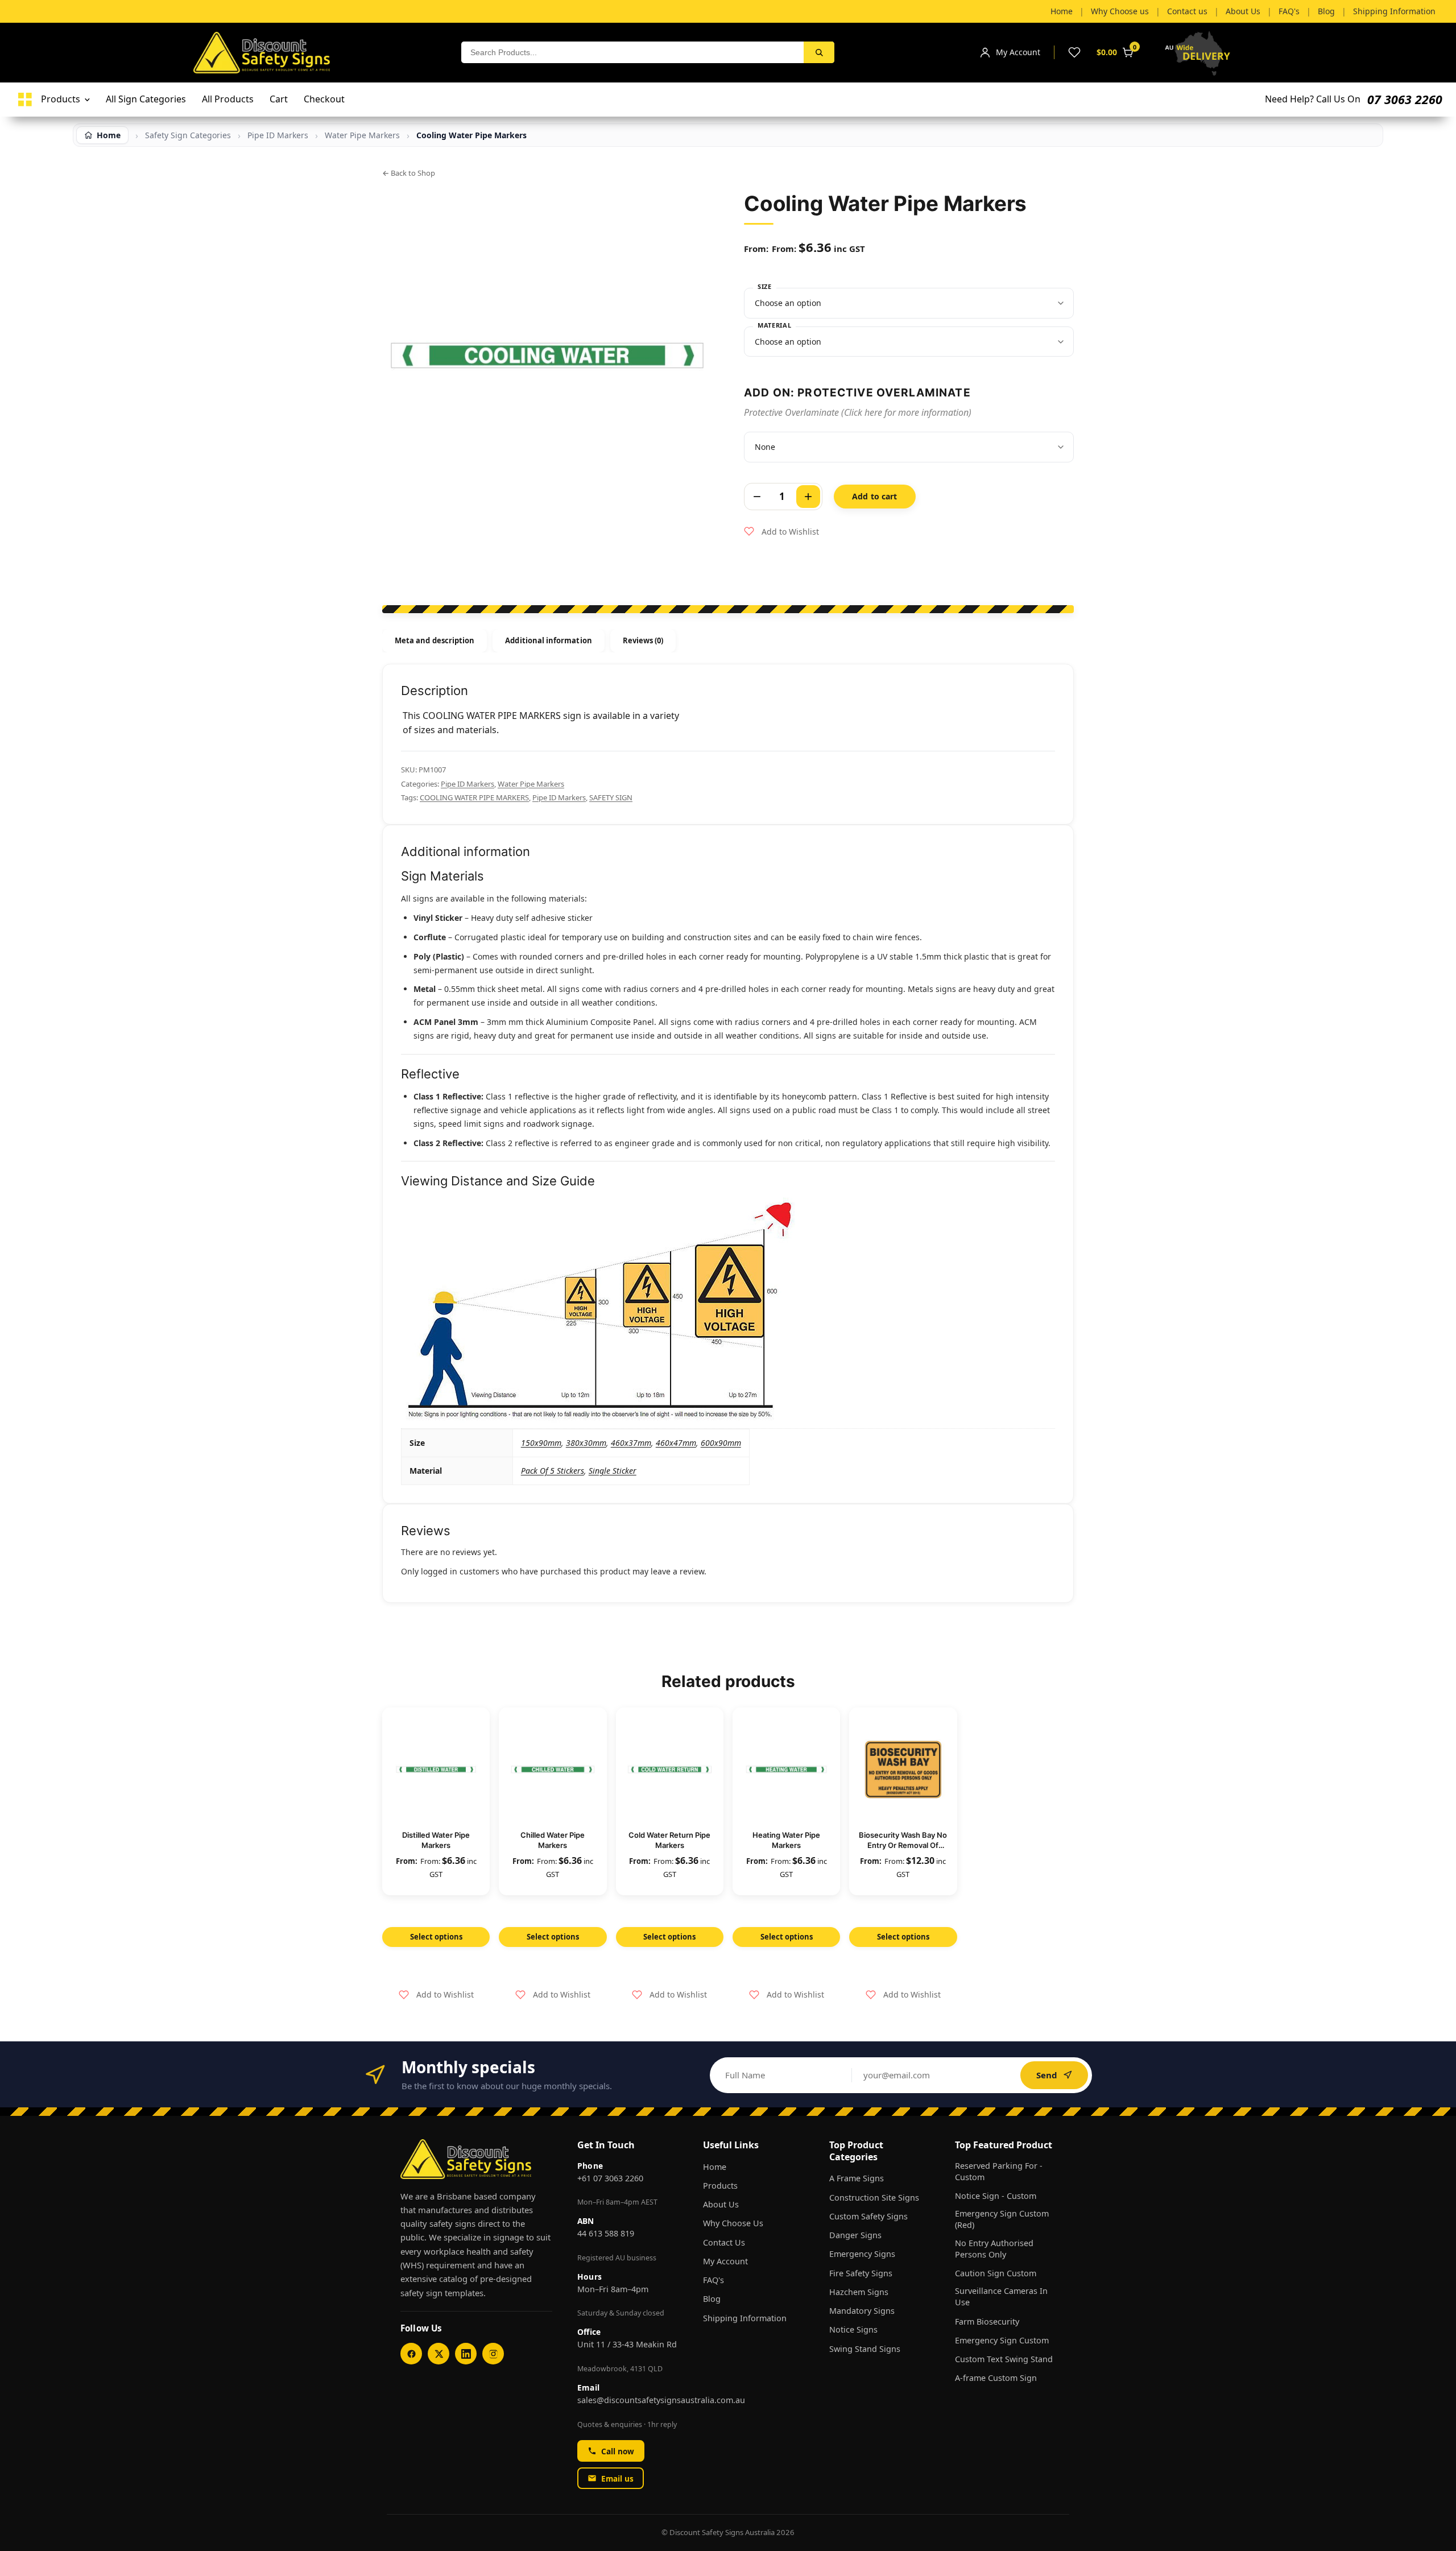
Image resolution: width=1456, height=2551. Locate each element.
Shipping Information (745, 2318)
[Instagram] (493, 2354)
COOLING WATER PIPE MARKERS (474, 797)
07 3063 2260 (1405, 99)
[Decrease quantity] (757, 497)
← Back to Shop (409, 173)
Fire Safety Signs (861, 2273)
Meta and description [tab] (435, 640)
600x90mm (721, 1443)
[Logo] (25, 100)
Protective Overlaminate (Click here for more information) (858, 412)
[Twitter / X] (439, 2354)
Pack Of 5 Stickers (553, 1471)
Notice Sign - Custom (996, 2196)
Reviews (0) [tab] (643, 640)
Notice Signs (853, 2329)
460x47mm (676, 1443)
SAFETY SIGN (611, 797)
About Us (721, 2204)
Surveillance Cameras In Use (1001, 2296)
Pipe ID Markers (468, 784)
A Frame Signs (857, 2178)
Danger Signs (855, 2235)
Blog (712, 2299)
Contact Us (724, 2242)
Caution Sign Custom (996, 2273)
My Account (725, 2261)
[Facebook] (411, 2354)
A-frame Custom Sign (996, 2378)
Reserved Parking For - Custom (999, 2171)
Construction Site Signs (874, 2198)
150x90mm (541, 1443)
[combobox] (632, 52)
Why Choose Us (733, 2223)
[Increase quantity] (808, 497)
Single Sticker (613, 1471)
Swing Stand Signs (865, 2349)
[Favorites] (1074, 52)
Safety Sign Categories (188, 135)
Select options (436, 1937)
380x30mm (586, 1443)
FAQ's (713, 2280)
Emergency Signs (862, 2254)
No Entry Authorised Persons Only (994, 2249)
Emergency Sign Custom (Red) (1002, 2219)
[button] (781, 532)
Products (720, 2186)
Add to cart (875, 496)
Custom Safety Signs (868, 2216)
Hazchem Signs (859, 2292)
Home (715, 2167)
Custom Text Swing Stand (1004, 2359)
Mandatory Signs (862, 2311)
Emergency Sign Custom (1002, 2340)
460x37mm (631, 1443)
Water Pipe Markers (362, 135)
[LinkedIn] (466, 2354)
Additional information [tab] (548, 640)
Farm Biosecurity (987, 2321)
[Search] (819, 52)
